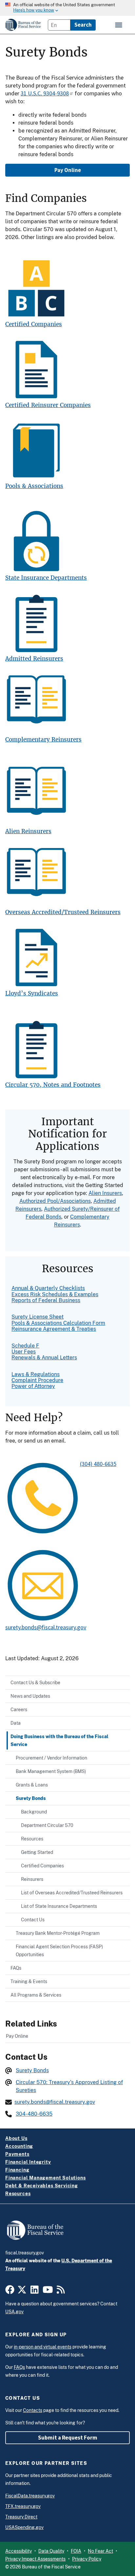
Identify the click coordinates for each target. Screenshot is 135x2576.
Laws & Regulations (36, 1374)
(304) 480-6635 (98, 1464)
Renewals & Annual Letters (44, 1358)
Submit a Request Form (68, 2438)
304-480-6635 (34, 2114)
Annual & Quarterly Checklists (48, 1288)
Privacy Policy (87, 2559)
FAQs (19, 2367)
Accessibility (19, 2551)
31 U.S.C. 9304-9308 (45, 93)
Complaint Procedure (37, 1380)
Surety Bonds (32, 2070)
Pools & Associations (34, 486)
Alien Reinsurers (28, 831)
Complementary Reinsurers (43, 740)
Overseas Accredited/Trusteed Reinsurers (63, 912)
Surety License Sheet (38, 1317)
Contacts (33, 2410)
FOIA (76, 2551)
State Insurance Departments (46, 578)
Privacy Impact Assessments (35, 2559)
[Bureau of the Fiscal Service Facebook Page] (10, 2292)
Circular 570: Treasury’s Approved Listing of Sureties (69, 2086)
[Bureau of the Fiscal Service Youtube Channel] (48, 2292)
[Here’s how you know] (67, 8)
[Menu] (119, 25)
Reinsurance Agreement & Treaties (54, 1329)
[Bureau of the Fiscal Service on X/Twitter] (22, 2292)
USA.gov (14, 2312)
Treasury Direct (21, 2517)
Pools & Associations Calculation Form (58, 1323)
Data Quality (51, 2551)
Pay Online (68, 170)
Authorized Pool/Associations (55, 1201)
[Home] (23, 25)
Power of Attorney (33, 1386)
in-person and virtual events (43, 2347)
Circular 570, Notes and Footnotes (53, 1085)
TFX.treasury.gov (23, 2506)
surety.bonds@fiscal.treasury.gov (46, 1627)
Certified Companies (34, 324)
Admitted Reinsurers (34, 659)
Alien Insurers (105, 1193)
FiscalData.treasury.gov (30, 2496)
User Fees (24, 1352)
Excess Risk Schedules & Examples (55, 1294)
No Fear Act (100, 2551)
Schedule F (25, 1346)
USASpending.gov (24, 2527)
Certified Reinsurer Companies (48, 405)
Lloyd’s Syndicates (32, 994)
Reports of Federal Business (46, 1300)
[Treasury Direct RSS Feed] (61, 2292)
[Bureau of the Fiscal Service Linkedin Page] (35, 2292)
